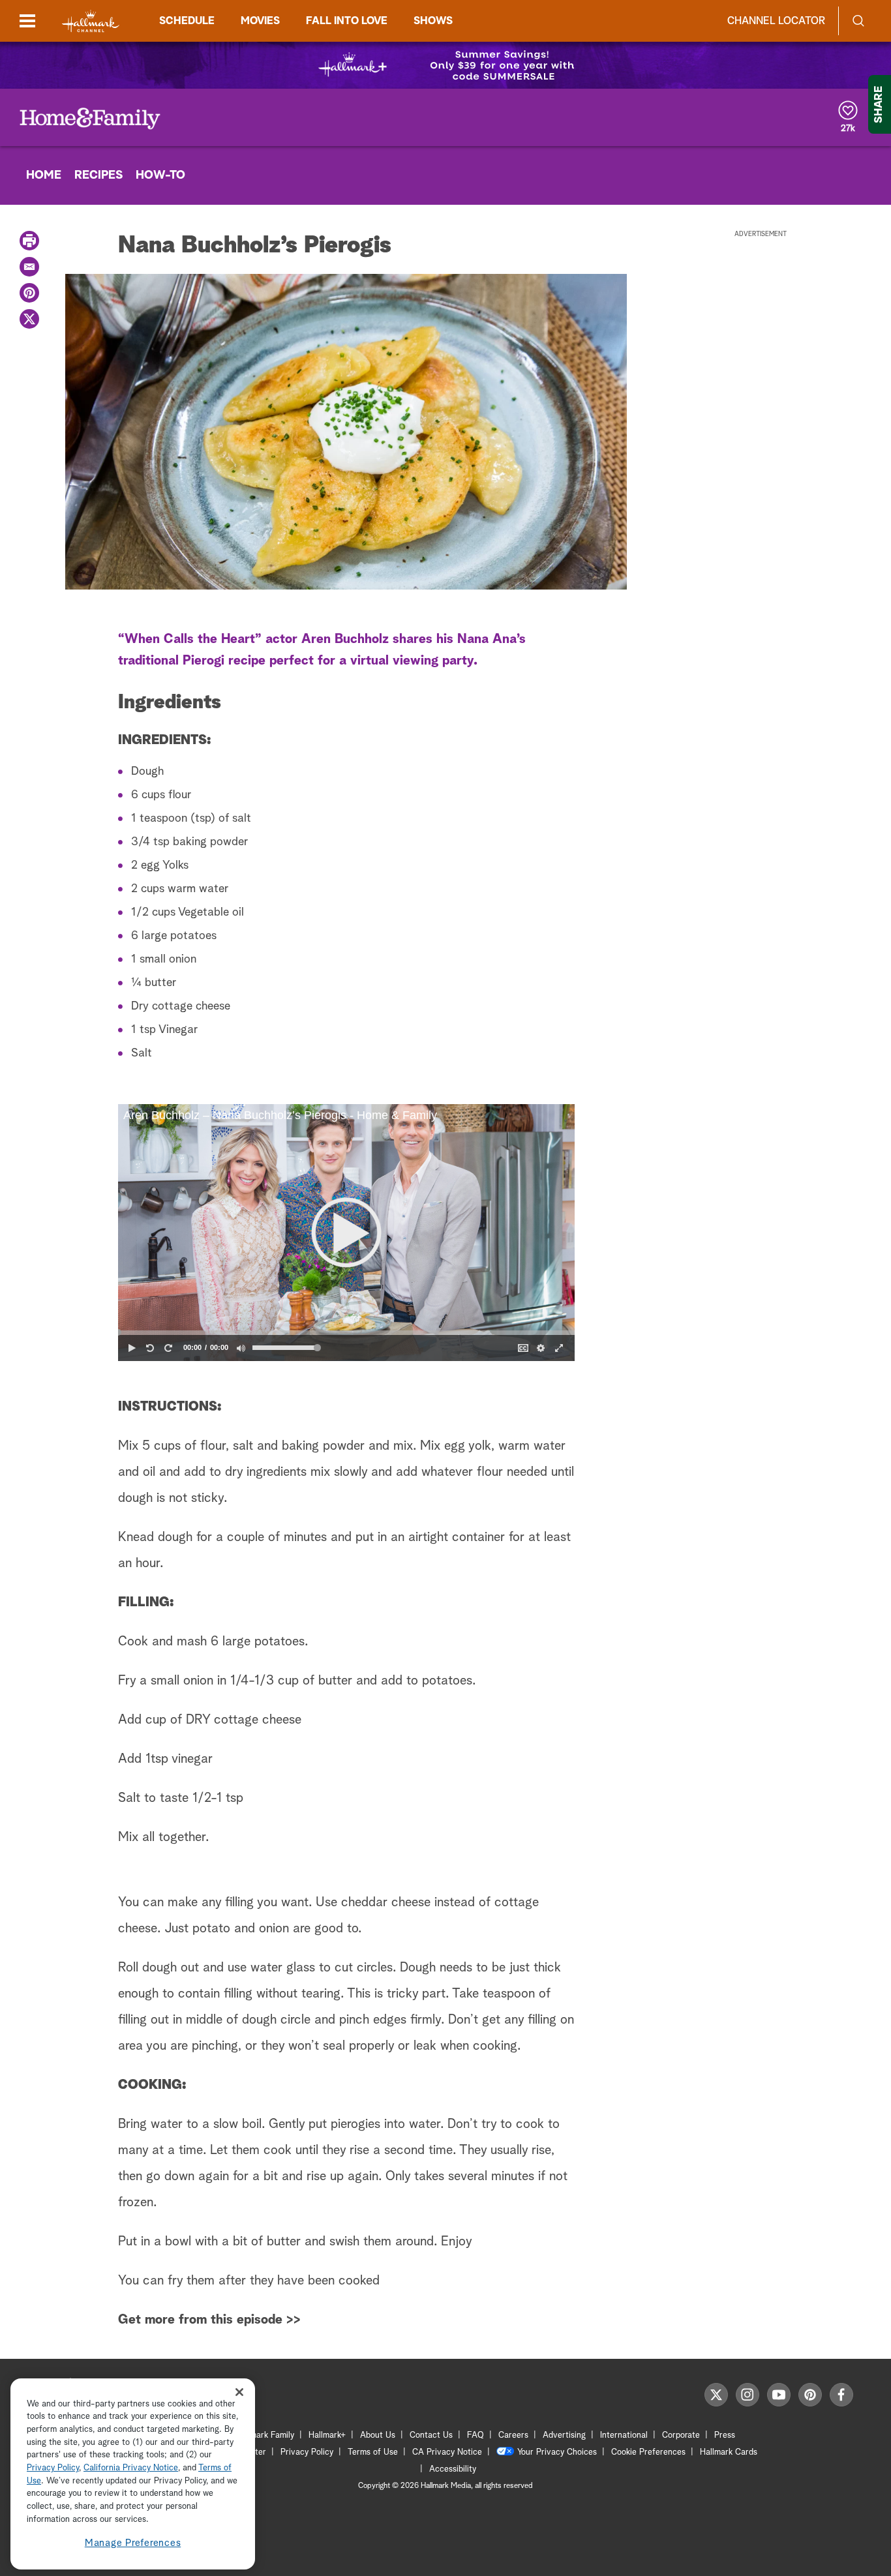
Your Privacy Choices (557, 2452)
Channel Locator (776, 21)
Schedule (187, 21)
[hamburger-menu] (27, 21)
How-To (160, 175)
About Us (378, 2435)
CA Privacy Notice (447, 2452)
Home (44, 175)
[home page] (91, 21)
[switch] (241, 1348)
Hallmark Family (265, 2435)
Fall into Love (347, 21)
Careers (513, 2435)
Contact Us (431, 2435)
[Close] (239, 2392)
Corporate (681, 2435)
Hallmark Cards (729, 2452)
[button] (346, 1233)
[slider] (346, 1332)
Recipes (98, 175)
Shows (433, 21)
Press (725, 2435)
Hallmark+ (327, 2435)
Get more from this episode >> (209, 2320)
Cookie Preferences (648, 2452)
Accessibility (453, 2469)
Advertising (564, 2435)
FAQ (476, 2435)
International (624, 2435)
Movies (260, 21)
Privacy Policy (307, 2452)
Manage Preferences (133, 2543)
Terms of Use (373, 2452)
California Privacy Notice (131, 2469)
